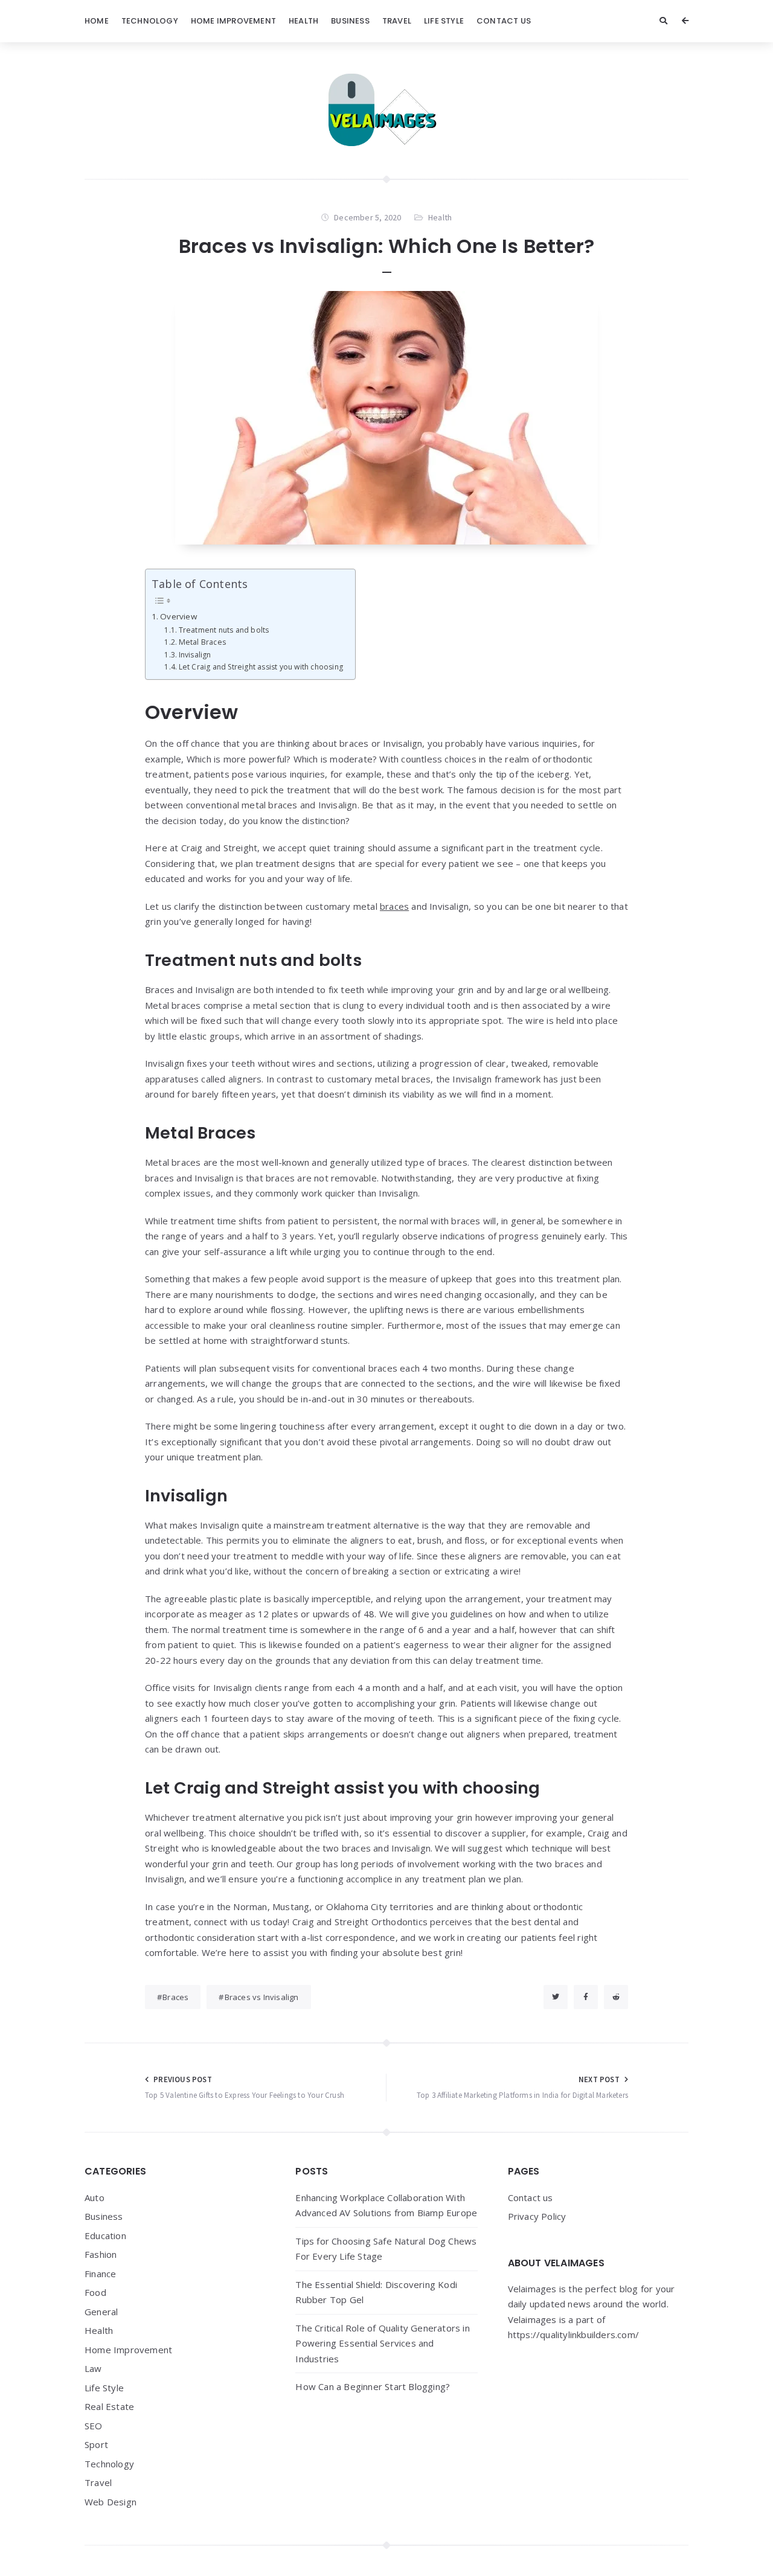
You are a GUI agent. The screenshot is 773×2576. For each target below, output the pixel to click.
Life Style (444, 21)
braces (394, 906)
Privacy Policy (537, 2216)
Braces (175, 1997)
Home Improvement (233, 21)
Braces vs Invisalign (262, 1997)
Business (350, 21)
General (101, 2312)
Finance (100, 2274)
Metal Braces (202, 642)
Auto (95, 2197)
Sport (96, 2444)
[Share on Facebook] (586, 1997)
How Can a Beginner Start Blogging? (373, 2386)
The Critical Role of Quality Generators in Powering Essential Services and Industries (382, 2343)
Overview (178, 616)
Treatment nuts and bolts (224, 630)
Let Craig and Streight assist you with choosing (261, 667)
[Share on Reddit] (616, 1997)
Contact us (504, 21)
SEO (94, 2426)
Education (105, 2236)
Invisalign (195, 655)
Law (93, 2368)
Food (95, 2292)
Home (97, 21)
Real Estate (109, 2406)
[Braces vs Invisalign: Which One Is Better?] (386, 418)
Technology (150, 21)
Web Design (111, 2502)
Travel (397, 21)
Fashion (101, 2254)
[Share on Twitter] (556, 1997)
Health (303, 21)
